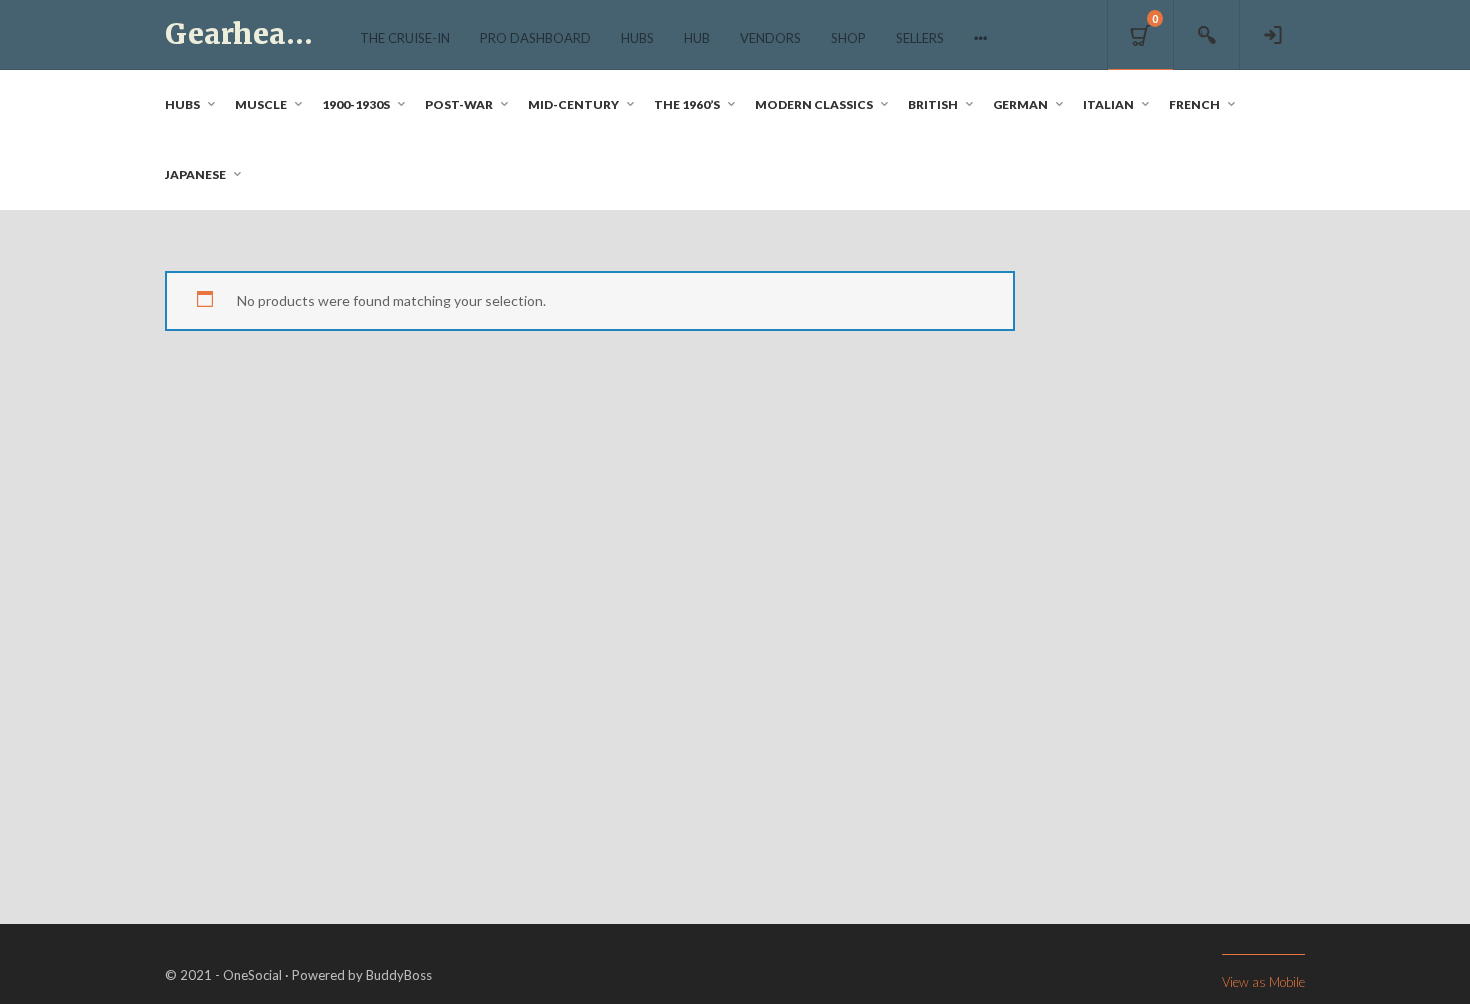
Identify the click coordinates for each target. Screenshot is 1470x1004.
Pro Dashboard (535, 38)
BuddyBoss (399, 975)
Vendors (770, 38)
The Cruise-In (405, 38)
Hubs (637, 38)
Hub (697, 38)
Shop (848, 38)
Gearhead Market (292, 34)
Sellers (920, 38)
